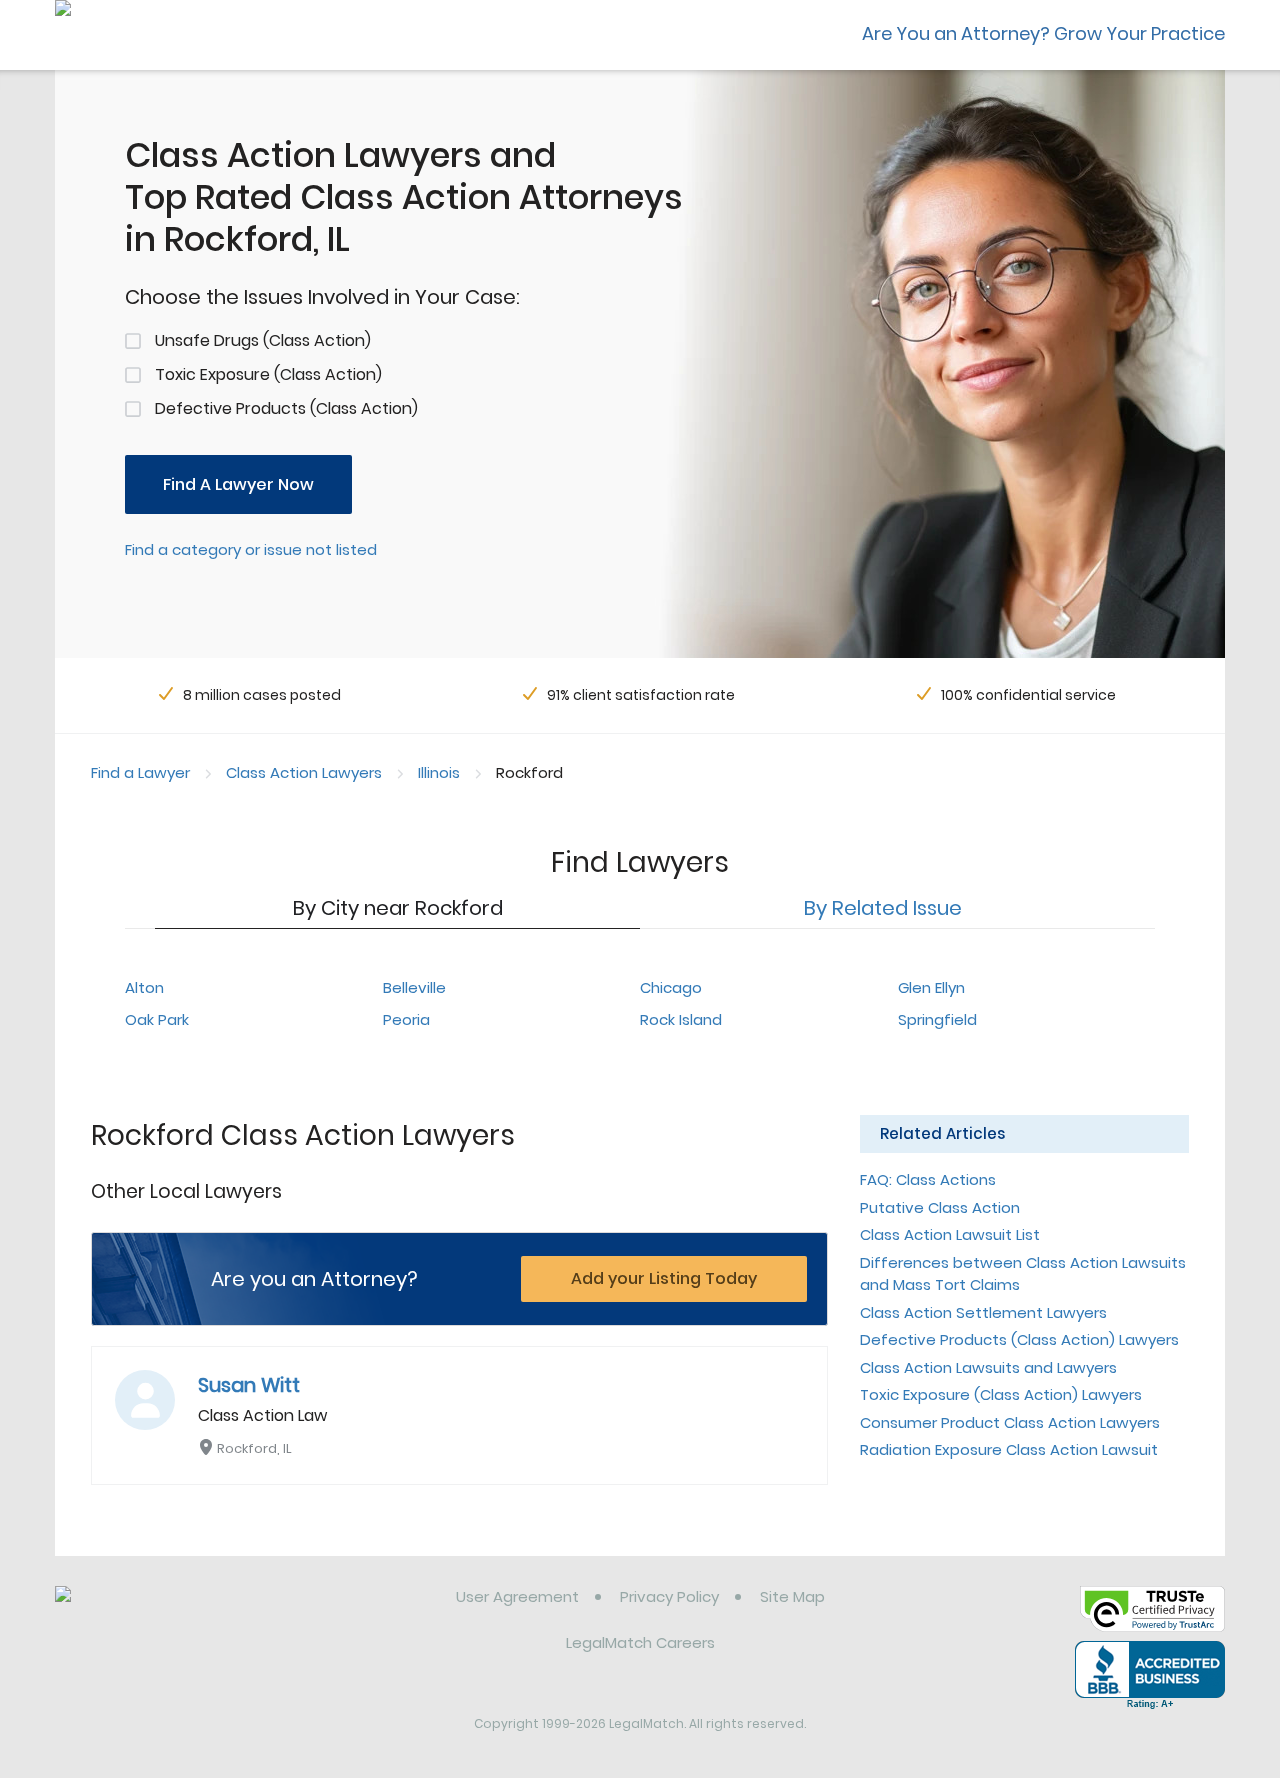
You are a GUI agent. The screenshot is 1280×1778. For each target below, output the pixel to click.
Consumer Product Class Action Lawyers (1010, 1422)
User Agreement (517, 1596)
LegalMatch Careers (640, 1642)
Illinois (439, 772)
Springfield (937, 1019)
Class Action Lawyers (304, 772)
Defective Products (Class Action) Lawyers (1019, 1339)
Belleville (414, 987)
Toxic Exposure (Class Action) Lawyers (1001, 1394)
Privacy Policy (669, 1596)
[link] (157, 1612)
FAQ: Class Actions (928, 1179)
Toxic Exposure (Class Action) (268, 374)
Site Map (792, 1596)
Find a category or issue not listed (251, 549)
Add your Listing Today (664, 1278)
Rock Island (681, 1019)
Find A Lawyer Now (238, 484)
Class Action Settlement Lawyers (983, 1312)
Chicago (671, 987)
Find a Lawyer (140, 772)
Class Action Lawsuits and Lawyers (988, 1367)
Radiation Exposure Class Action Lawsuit (1009, 1449)
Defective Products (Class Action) (286, 408)
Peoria (406, 1019)
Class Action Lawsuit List (950, 1234)
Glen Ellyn (931, 987)
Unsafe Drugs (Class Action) (263, 340)
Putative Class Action (940, 1207)
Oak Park (157, 1019)
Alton (144, 987)
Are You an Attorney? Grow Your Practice (1043, 33)
